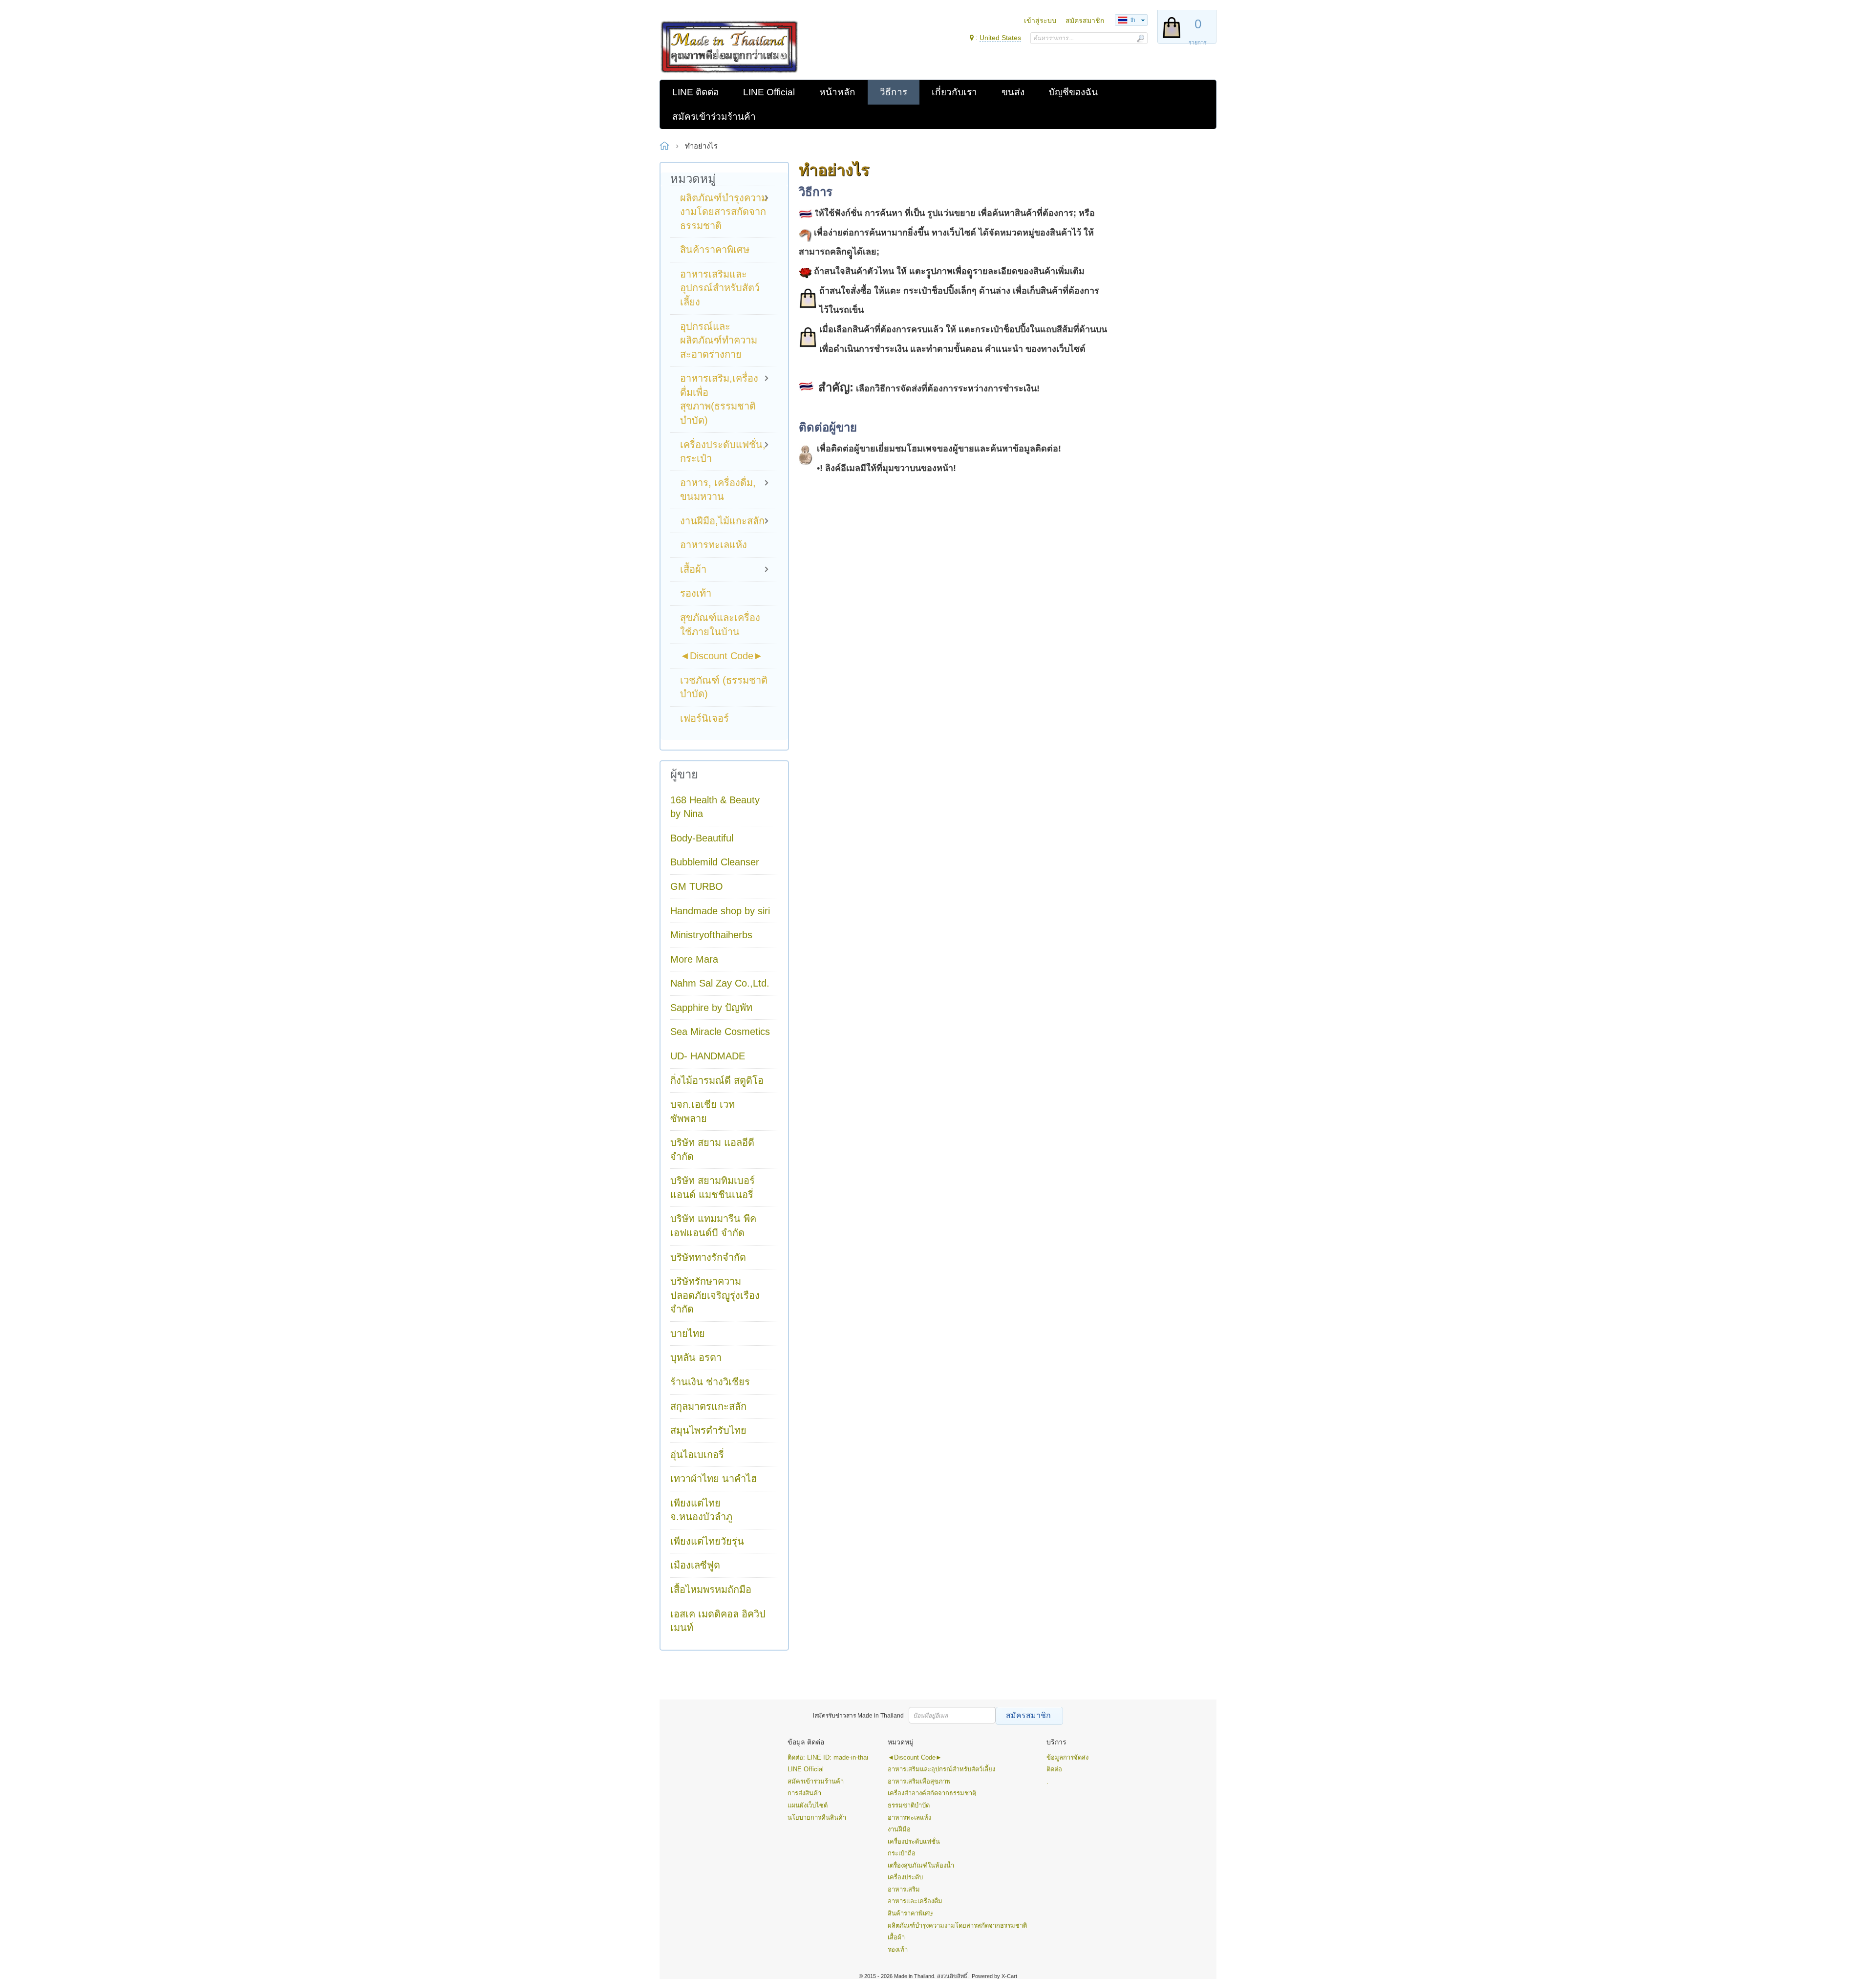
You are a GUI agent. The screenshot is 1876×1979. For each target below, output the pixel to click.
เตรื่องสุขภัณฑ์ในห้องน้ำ (921, 1865)
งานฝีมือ (899, 1829)
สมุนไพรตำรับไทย (708, 1430)
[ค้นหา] (1140, 38)
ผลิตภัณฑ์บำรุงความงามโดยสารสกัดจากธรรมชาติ (957, 1925)
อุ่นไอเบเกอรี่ (697, 1455)
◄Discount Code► (915, 1757)
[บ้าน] (729, 47)
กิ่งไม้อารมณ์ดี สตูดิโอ (717, 1080)
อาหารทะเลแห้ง (909, 1818)
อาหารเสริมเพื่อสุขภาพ (919, 1781)
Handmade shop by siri (720, 911)
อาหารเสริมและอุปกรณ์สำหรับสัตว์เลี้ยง (941, 1769)
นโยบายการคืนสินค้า (817, 1818)
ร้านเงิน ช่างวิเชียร (710, 1382)
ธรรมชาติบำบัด (909, 1805)
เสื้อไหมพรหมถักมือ (711, 1590)
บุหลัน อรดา (696, 1357)
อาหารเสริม (904, 1889)
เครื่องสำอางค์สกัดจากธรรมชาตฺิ (932, 1793)
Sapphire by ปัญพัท (711, 1008)
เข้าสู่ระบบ (1040, 21)
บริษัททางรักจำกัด (708, 1257)
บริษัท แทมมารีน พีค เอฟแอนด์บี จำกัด (713, 1226)
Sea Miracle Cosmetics (720, 1032)
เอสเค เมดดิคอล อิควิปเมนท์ (718, 1621)
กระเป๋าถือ (902, 1853)
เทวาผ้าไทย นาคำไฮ (714, 1479)
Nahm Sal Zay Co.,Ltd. (720, 983)
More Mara (694, 959)
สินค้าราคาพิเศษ (910, 1913)
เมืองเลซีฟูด (695, 1565)
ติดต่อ (1054, 1769)
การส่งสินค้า (804, 1793)
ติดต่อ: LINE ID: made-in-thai (828, 1757)
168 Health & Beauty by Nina (715, 807)
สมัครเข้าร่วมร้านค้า (816, 1781)
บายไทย (688, 1334)
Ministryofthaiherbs (711, 935)
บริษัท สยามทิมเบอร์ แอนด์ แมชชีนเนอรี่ (713, 1188)
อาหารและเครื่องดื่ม (915, 1901)
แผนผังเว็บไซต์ (808, 1805)
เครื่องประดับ (905, 1877)
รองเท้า (898, 1949)
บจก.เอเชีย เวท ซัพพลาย (703, 1111)
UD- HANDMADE (708, 1056)
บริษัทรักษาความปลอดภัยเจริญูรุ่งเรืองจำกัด (715, 1295)
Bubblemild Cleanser (715, 862)
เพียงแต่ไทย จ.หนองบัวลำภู (701, 1510)
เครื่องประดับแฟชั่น (914, 1841)
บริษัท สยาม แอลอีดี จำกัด (712, 1150)
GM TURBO (697, 886)
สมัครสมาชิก (1085, 21)
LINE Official (806, 1769)
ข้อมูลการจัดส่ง (1067, 1757)
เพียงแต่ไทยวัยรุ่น (707, 1541)
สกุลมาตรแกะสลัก (708, 1406)
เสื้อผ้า (896, 1937)
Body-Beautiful (702, 838)
